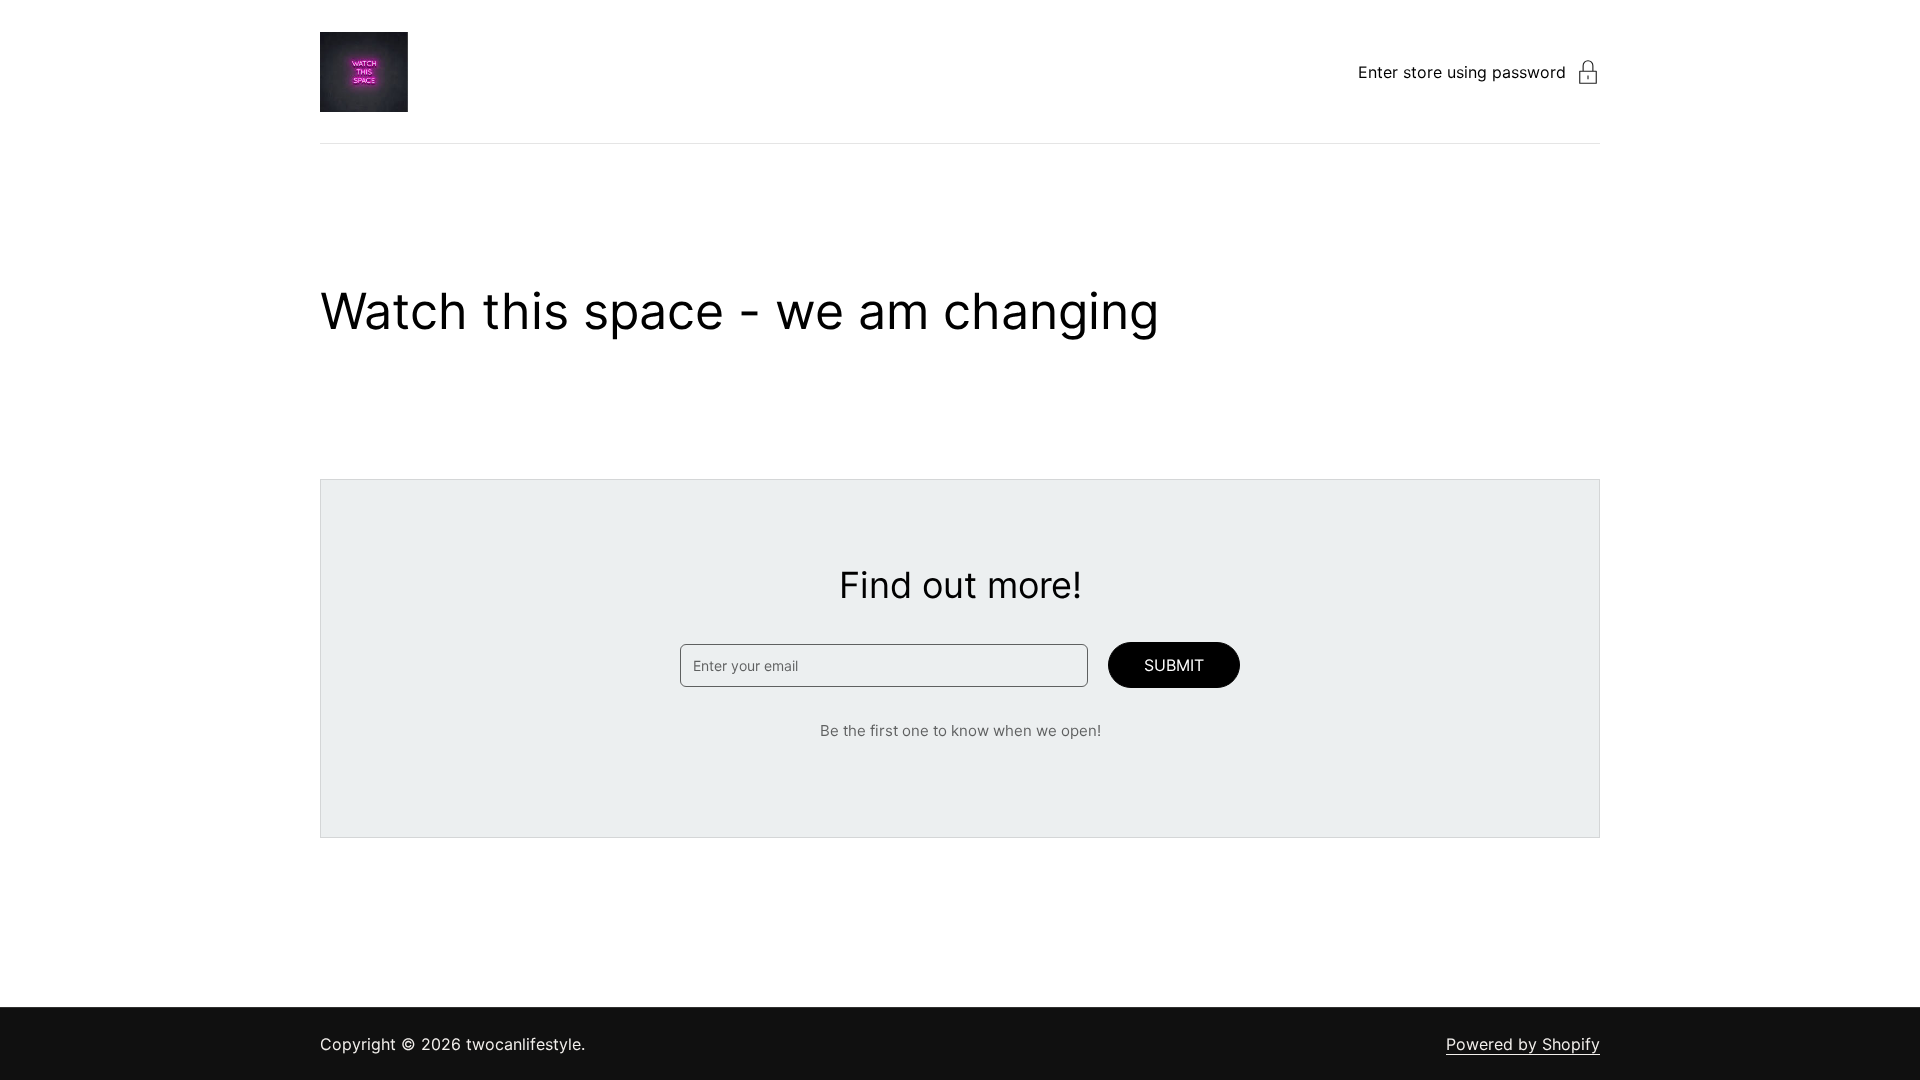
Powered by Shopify (1523, 1044)
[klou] (364, 72)
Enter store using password (1462, 72)
